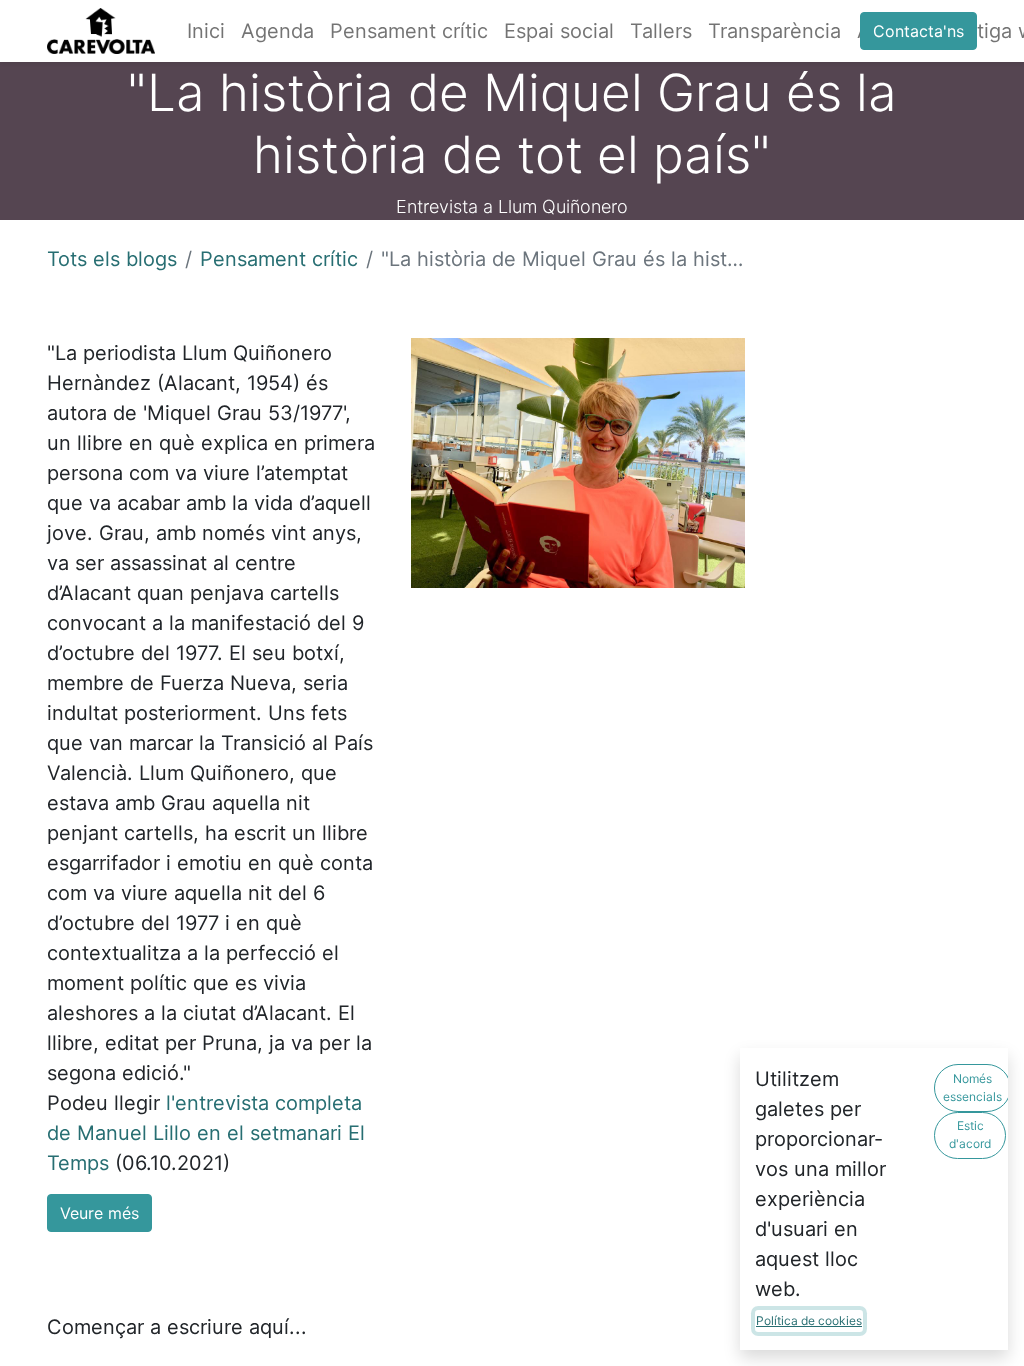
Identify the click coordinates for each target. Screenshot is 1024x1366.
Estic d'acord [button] (970, 1134)
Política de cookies (809, 1320)
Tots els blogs (112, 259)
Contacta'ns (918, 31)
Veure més (99, 1213)
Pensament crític (279, 259)
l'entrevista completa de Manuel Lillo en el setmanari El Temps (206, 1133)
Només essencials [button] (972, 1087)
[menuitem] (206, 31)
